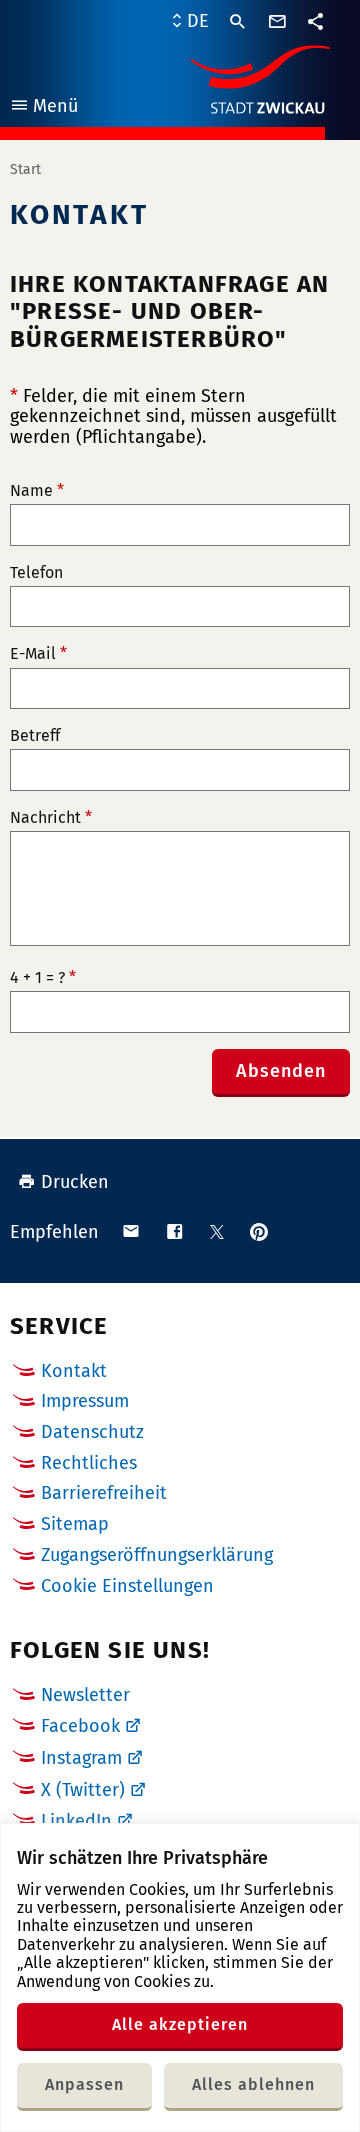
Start (25, 169)
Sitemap (75, 1524)
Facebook (80, 1726)
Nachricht (51, 818)
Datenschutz (92, 1432)
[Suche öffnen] (238, 22)
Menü (43, 108)
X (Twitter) (83, 1790)
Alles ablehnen (253, 2084)
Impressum (85, 1401)
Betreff (35, 736)
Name (37, 491)
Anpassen (84, 2084)
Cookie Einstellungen (127, 1586)
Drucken (75, 1182)
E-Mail (38, 654)
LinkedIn (76, 1821)
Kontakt (74, 1371)
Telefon (36, 573)
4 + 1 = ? (43, 978)
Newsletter (85, 1695)
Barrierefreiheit (104, 1493)
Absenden (281, 1071)
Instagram (81, 1758)
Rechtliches (89, 1463)
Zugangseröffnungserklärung (157, 1555)
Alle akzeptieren (180, 2024)
